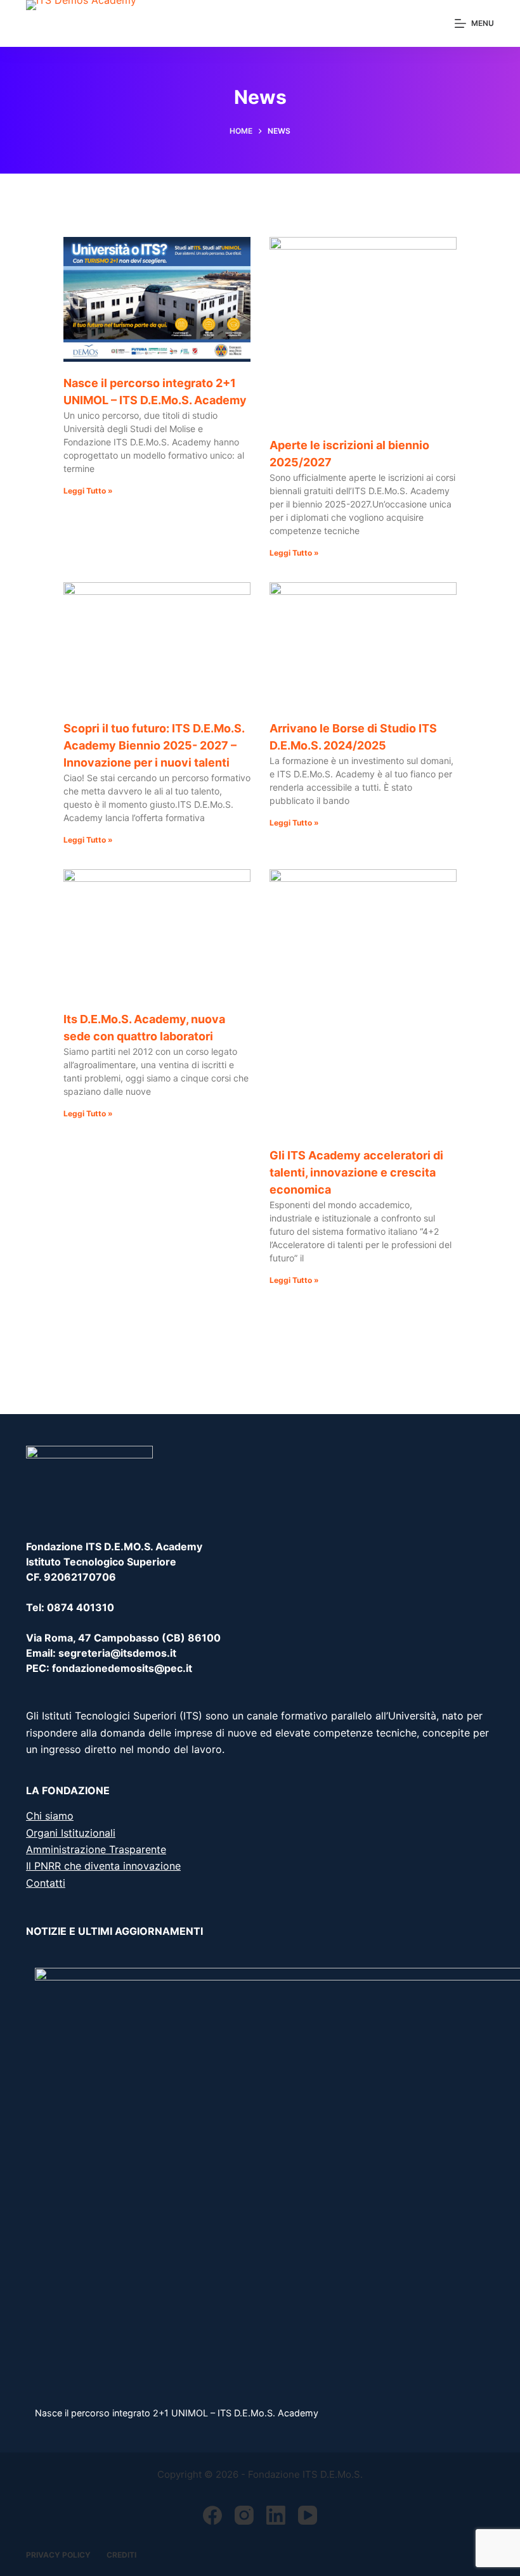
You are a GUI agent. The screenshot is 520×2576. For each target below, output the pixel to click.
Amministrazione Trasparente (96, 1849)
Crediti (121, 2555)
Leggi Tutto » (88, 491)
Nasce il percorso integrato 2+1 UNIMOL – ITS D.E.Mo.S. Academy (177, 2413)
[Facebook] (212, 2515)
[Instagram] (244, 2515)
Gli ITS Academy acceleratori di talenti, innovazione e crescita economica (356, 1172)
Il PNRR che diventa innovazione (103, 1866)
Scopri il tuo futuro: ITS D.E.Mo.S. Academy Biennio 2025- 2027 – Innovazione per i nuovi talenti (154, 745)
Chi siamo (50, 1816)
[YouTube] (308, 2515)
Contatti (46, 1883)
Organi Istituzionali (71, 1833)
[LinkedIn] (276, 2515)
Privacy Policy (58, 2555)
